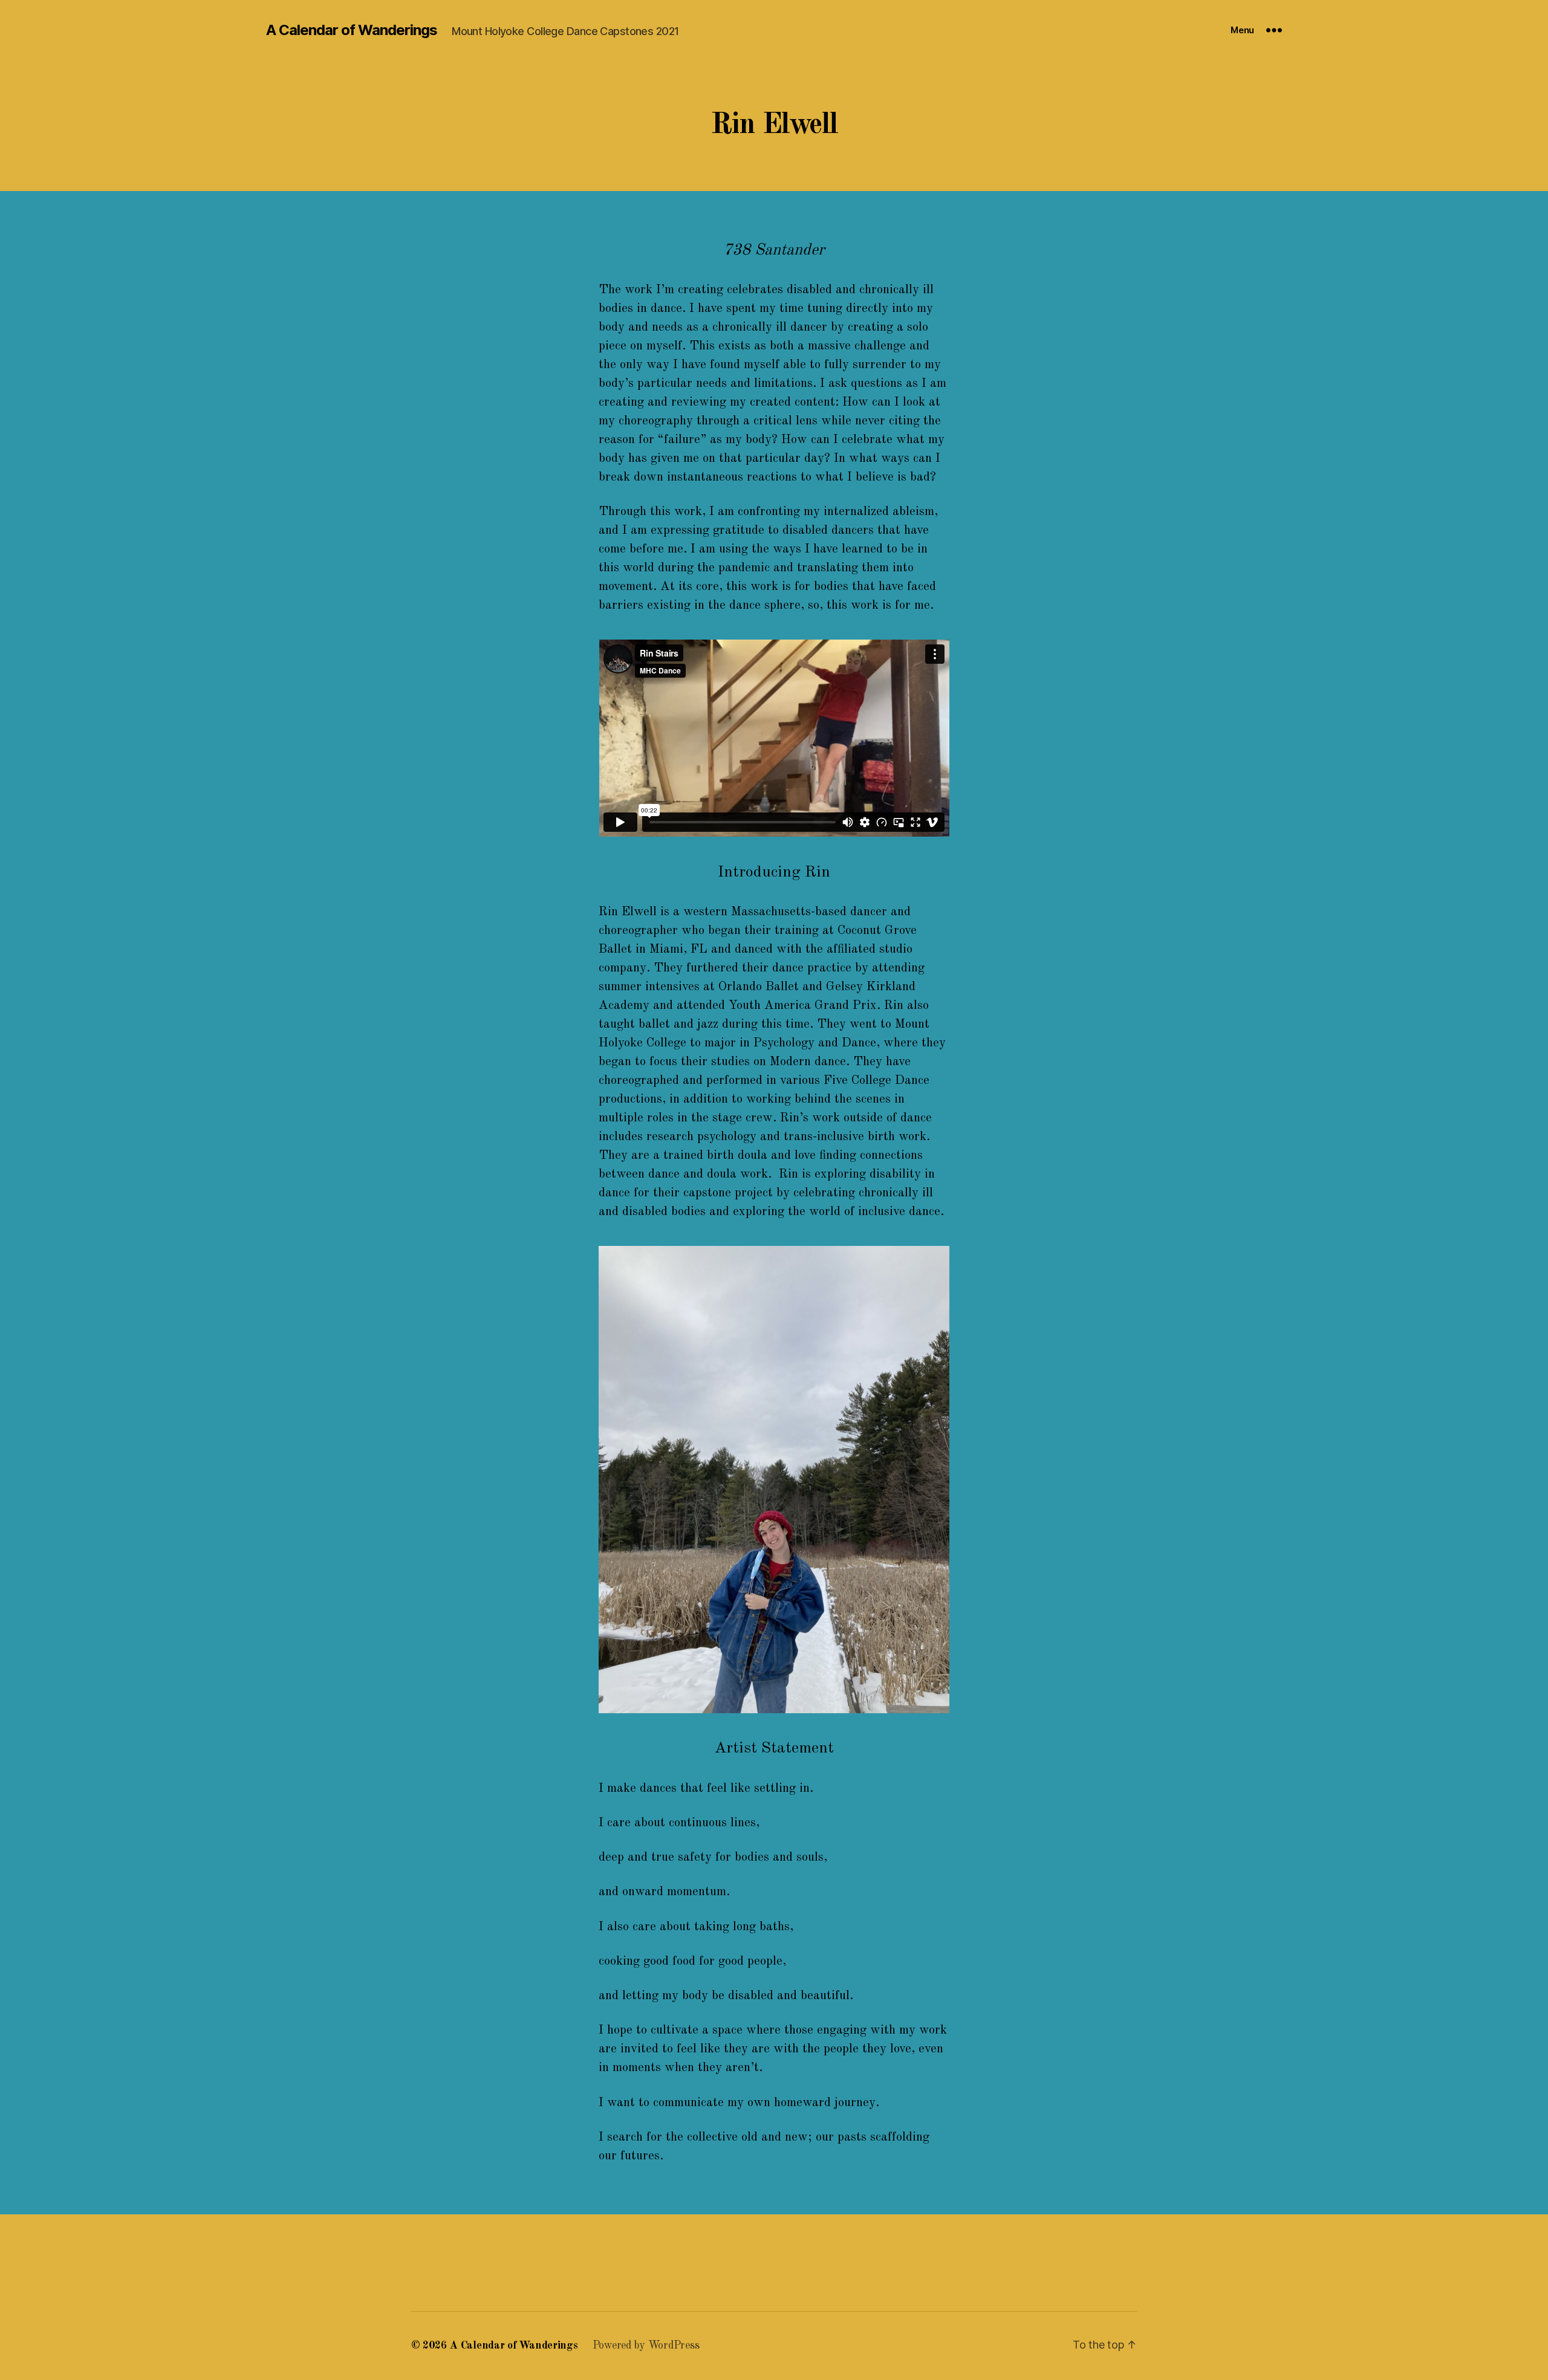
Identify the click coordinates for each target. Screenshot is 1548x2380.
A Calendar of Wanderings (352, 30)
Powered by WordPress (646, 2346)
